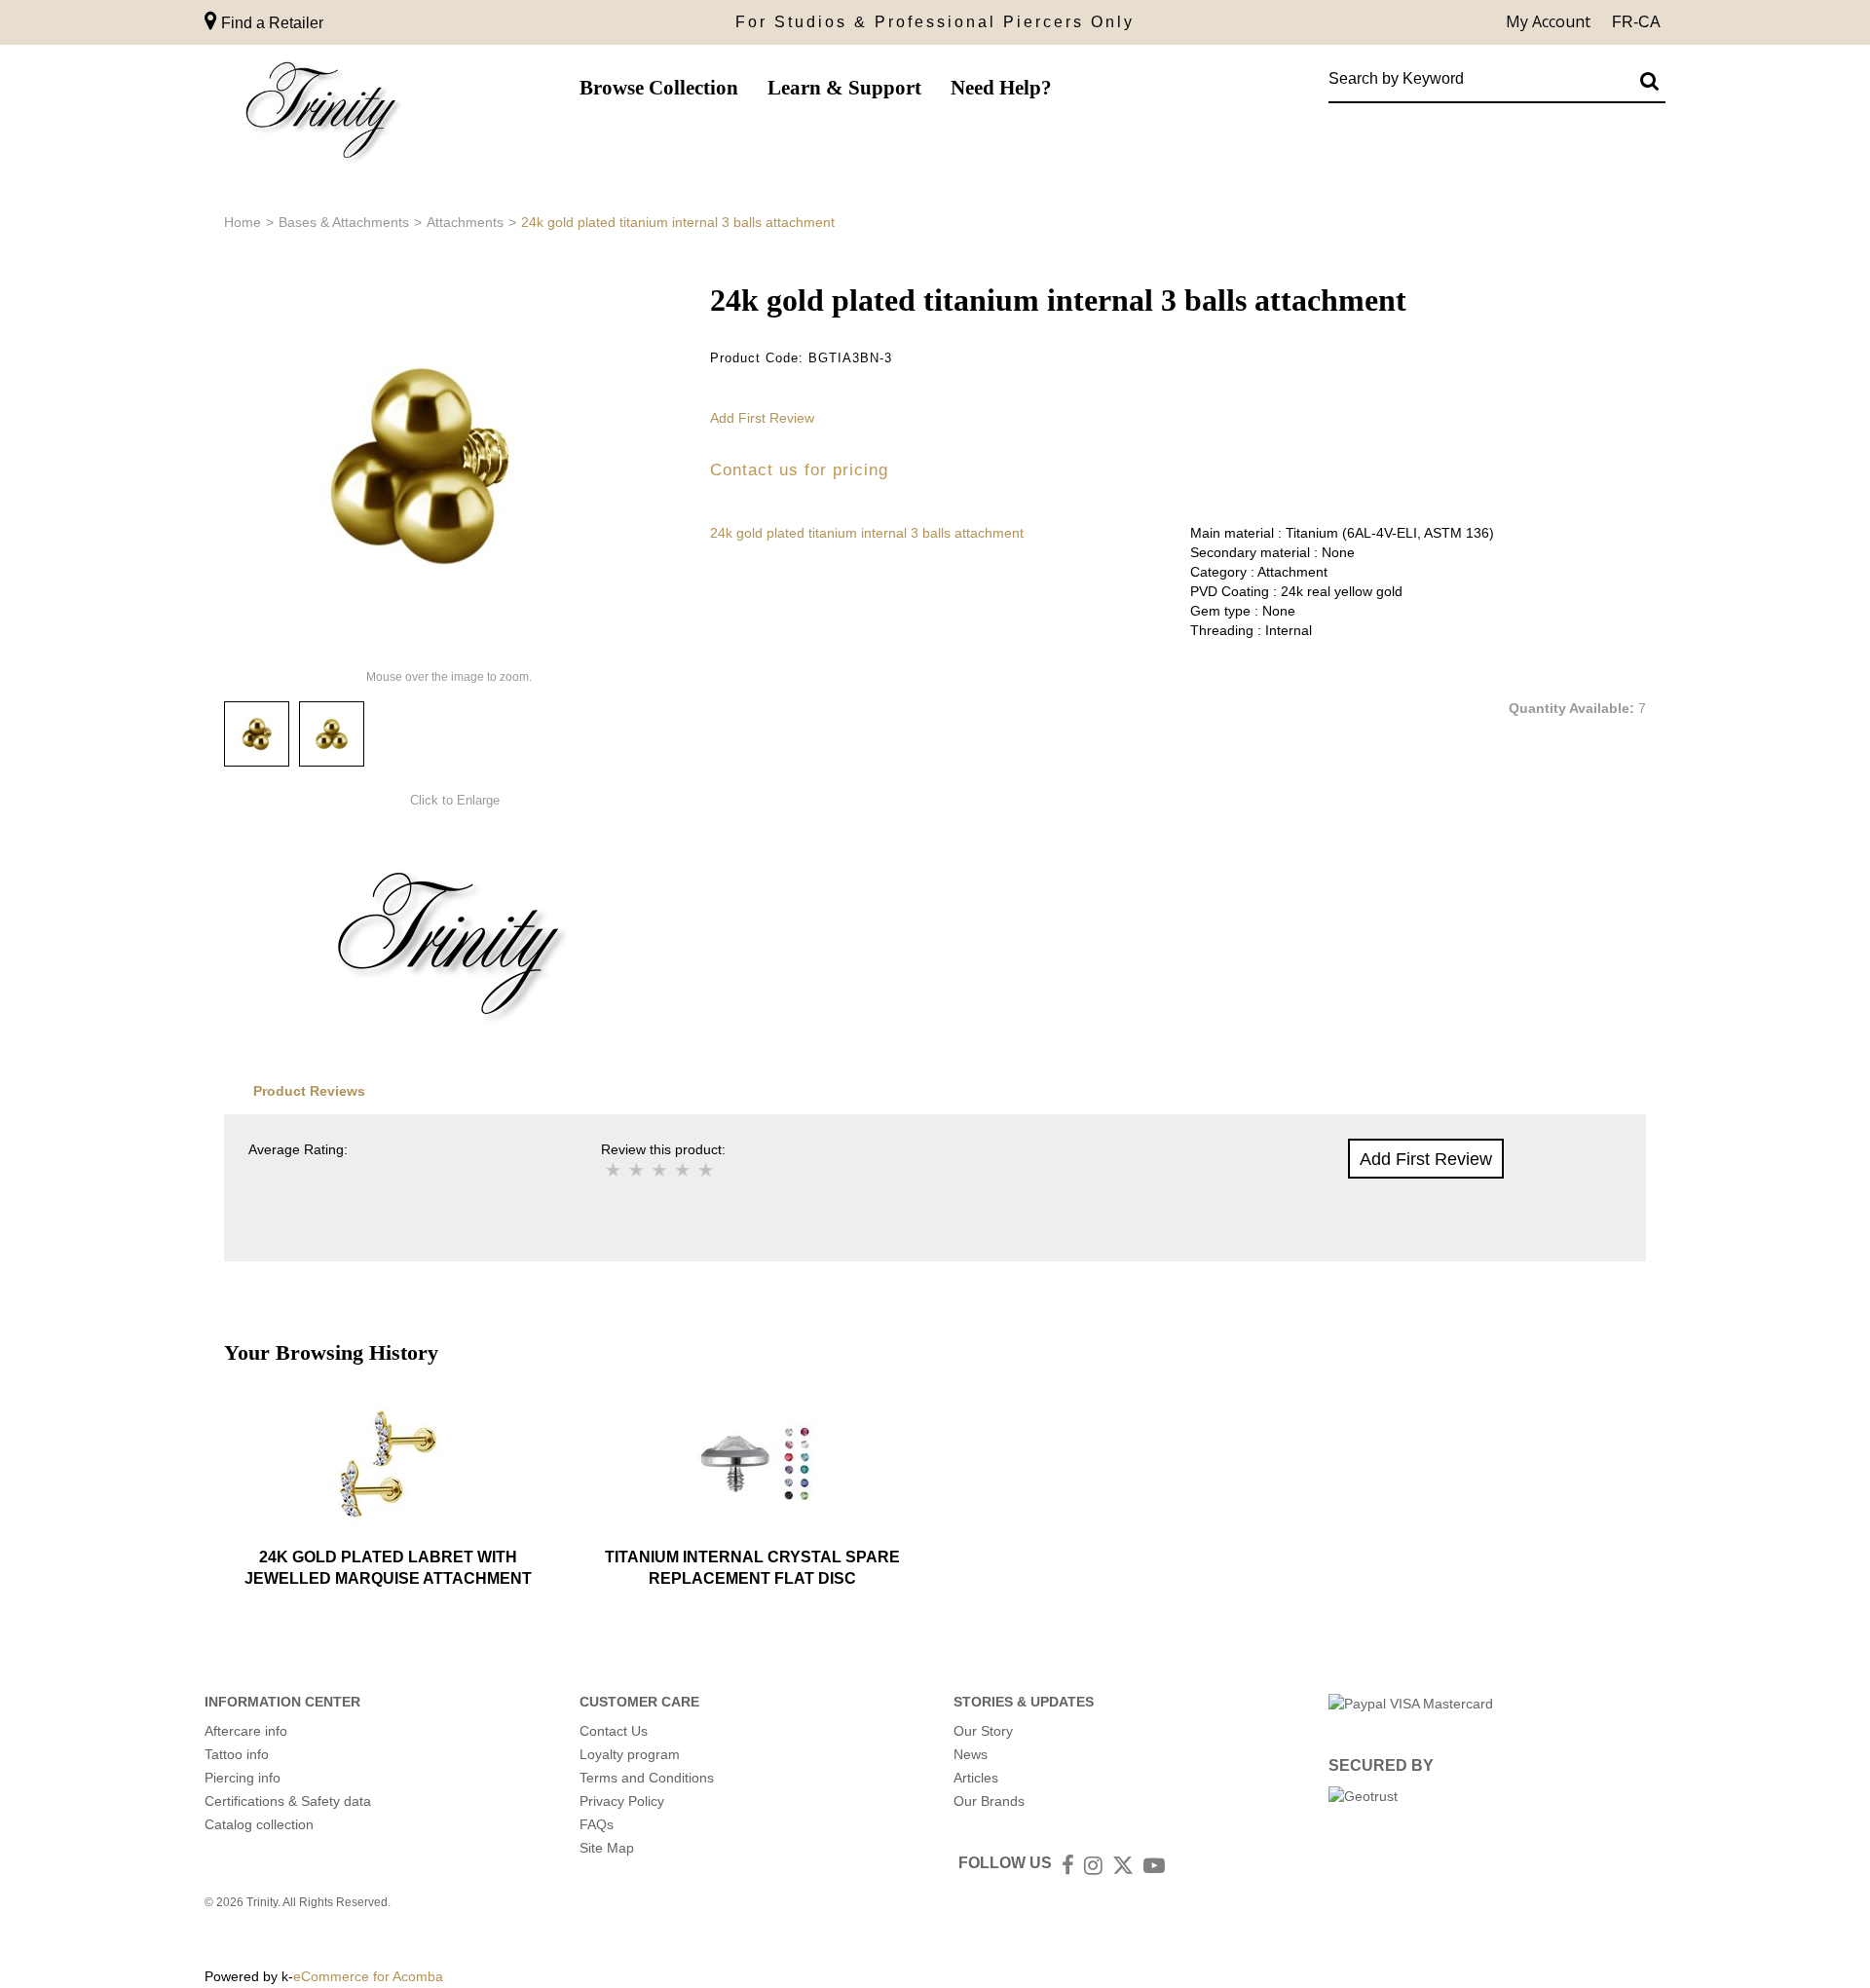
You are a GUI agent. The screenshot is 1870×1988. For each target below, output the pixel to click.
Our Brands (989, 1801)
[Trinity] (321, 114)
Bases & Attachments (344, 222)
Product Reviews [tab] (309, 1091)
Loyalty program (630, 1754)
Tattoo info (237, 1754)
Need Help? (1001, 88)
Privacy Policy (622, 1801)
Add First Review (762, 418)
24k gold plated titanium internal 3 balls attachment (867, 533)
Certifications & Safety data (288, 1801)
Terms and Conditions (647, 1778)
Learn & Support (844, 88)
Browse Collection (659, 88)
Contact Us (614, 1731)
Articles (976, 1778)
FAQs (597, 1824)
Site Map (607, 1848)
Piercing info (243, 1778)
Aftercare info (246, 1731)
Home (243, 222)
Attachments (465, 222)
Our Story (983, 1731)
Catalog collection (259, 1824)
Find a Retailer (270, 23)
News (971, 1754)
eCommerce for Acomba (368, 1976)
